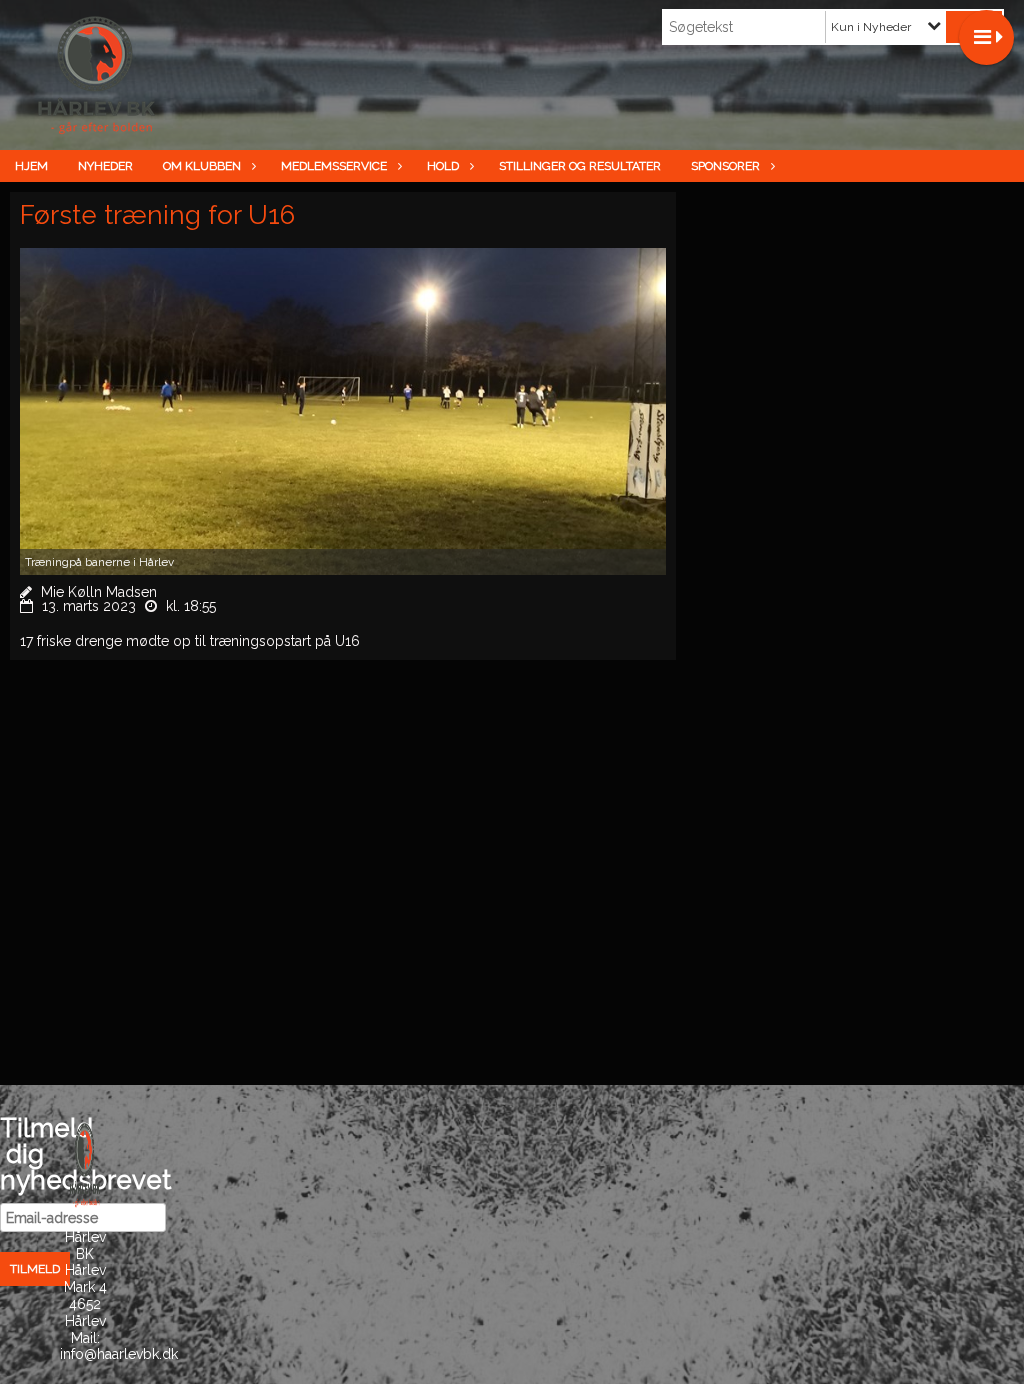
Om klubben (202, 166)
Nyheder (105, 166)
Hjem (31, 166)
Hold (443, 166)
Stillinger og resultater (580, 166)
